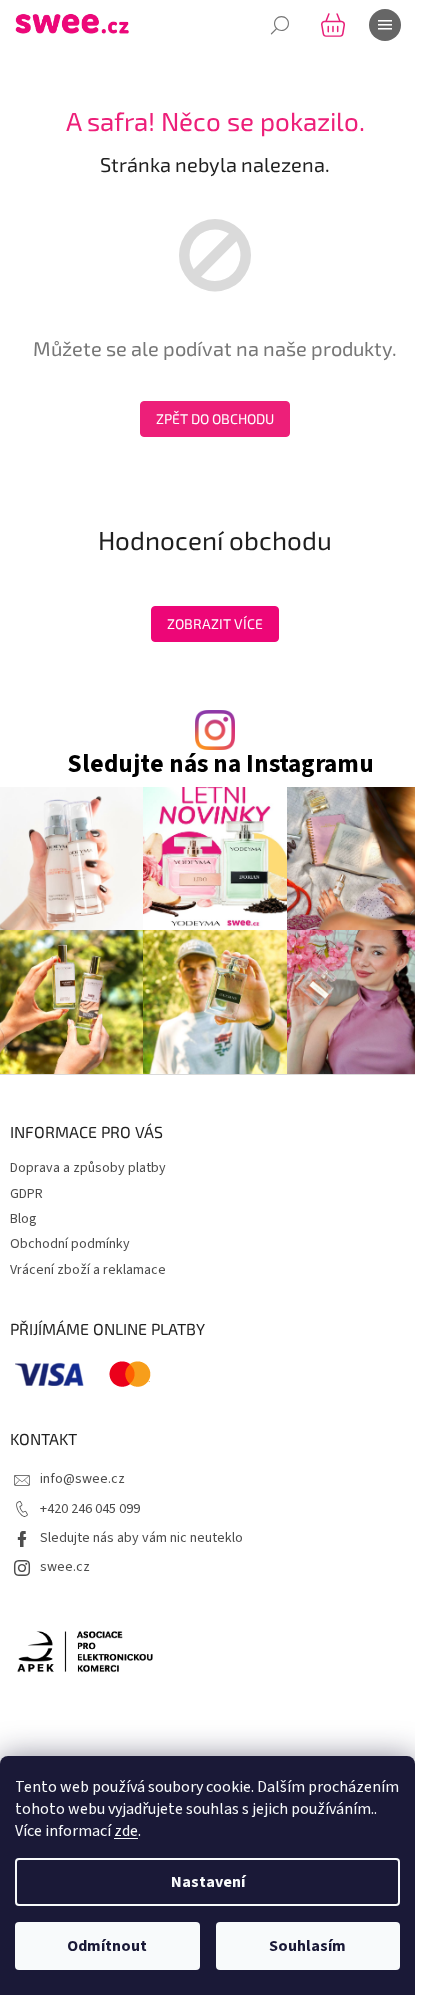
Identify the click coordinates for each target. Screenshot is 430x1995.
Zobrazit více (215, 623)
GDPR (26, 1194)
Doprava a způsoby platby (88, 1168)
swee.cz (65, 1567)
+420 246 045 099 (90, 1509)
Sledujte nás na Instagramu (220, 764)
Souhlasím (307, 1946)
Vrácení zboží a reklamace (88, 1270)
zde (126, 1831)
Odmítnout (107, 1946)
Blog (23, 1219)
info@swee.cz (82, 1479)
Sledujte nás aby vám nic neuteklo (141, 1538)
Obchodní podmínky (70, 1244)
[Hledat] (280, 25)
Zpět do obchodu (215, 418)
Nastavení (208, 1882)
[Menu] (385, 25)
